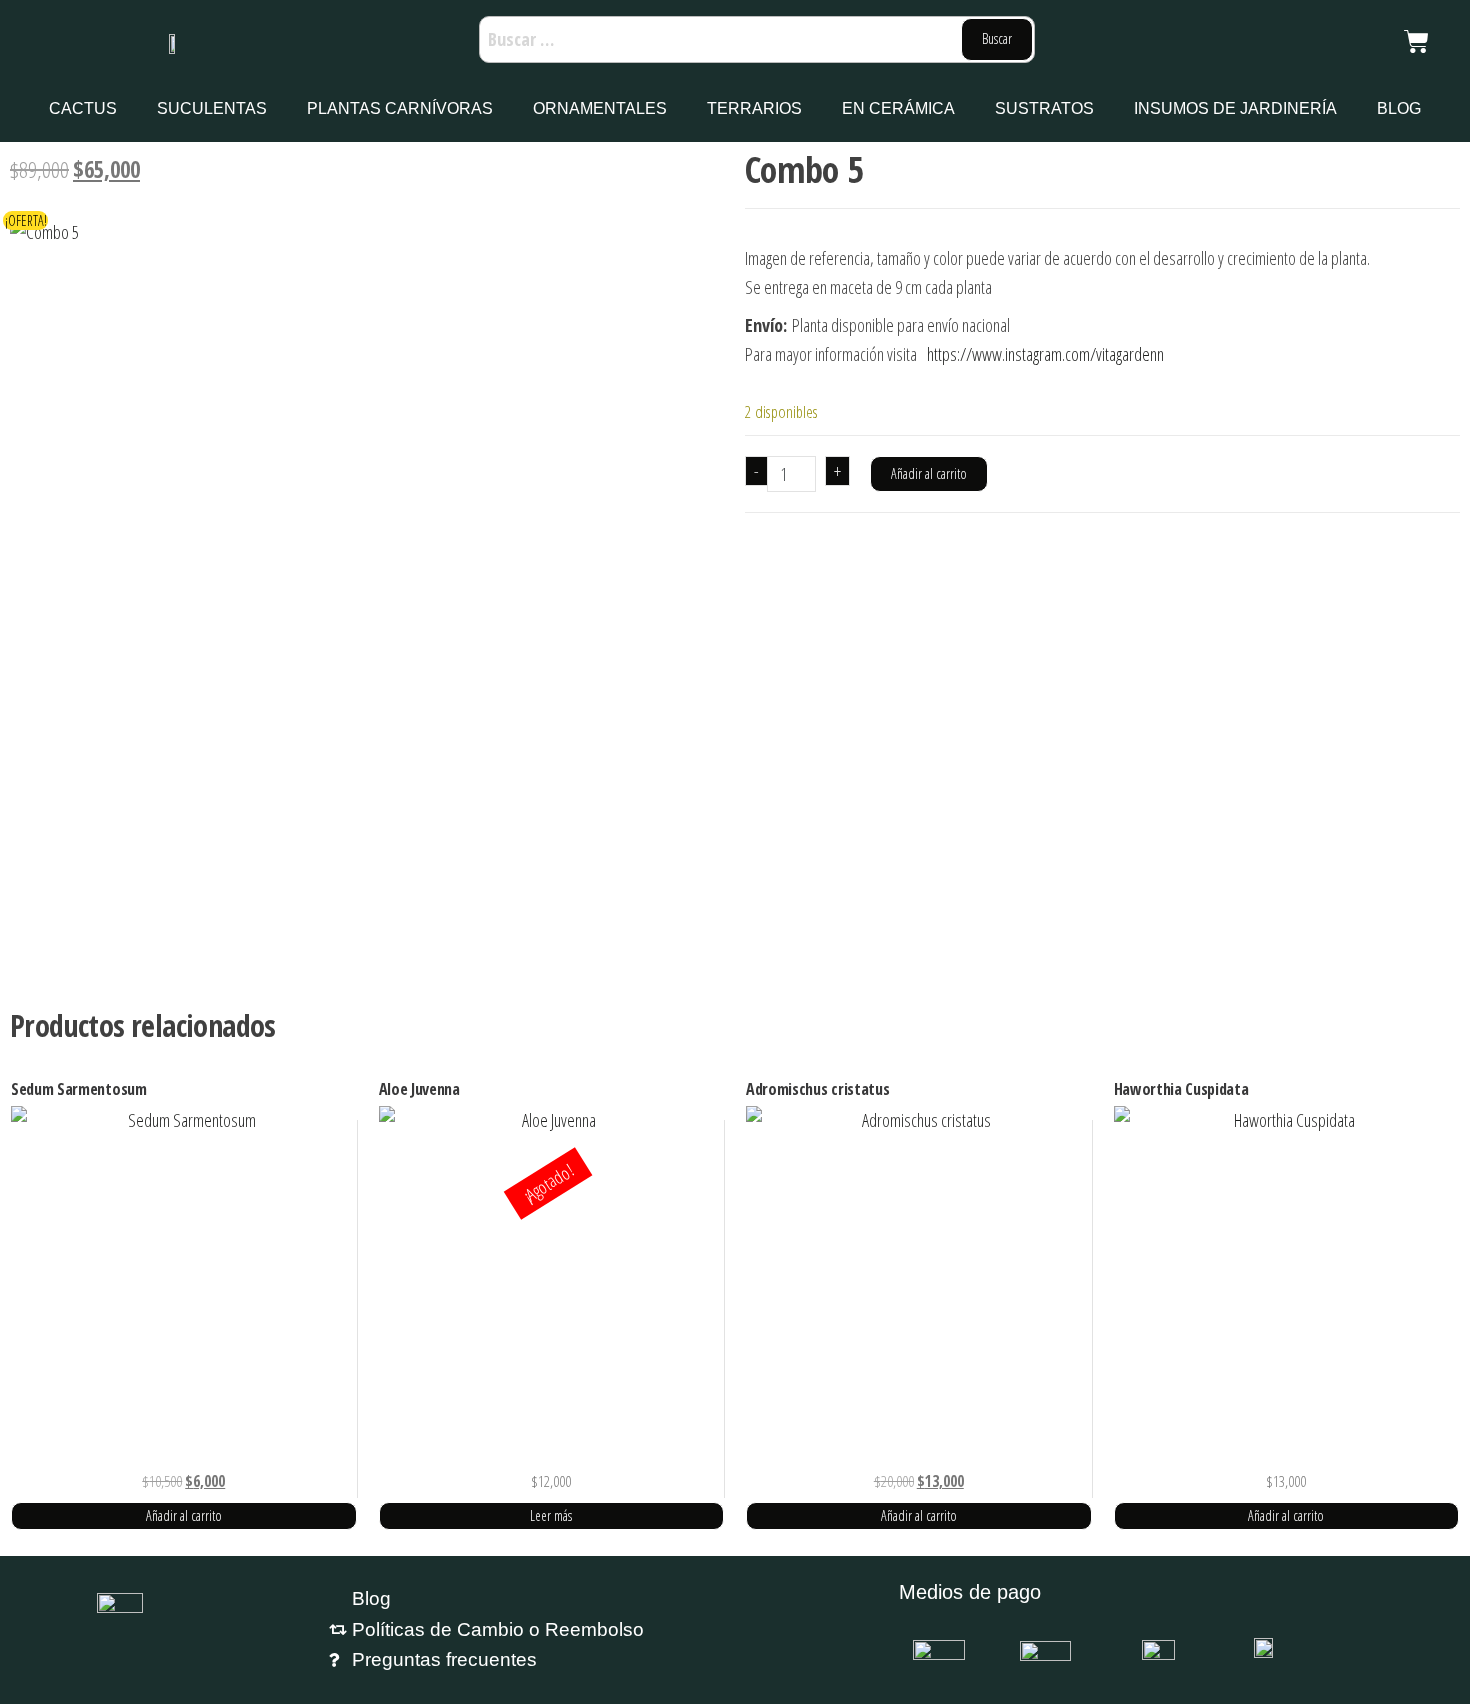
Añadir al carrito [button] (184, 1515)
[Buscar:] (757, 39)
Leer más (551, 1515)
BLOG (1399, 108)
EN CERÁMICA (898, 108)
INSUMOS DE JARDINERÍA (1235, 108)
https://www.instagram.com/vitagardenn (1045, 354)
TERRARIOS (754, 108)
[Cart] (1416, 41)
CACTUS (83, 108)
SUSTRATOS (1044, 108)
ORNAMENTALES (600, 108)
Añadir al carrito (929, 473)
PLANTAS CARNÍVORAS (400, 108)
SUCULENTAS (212, 108)
